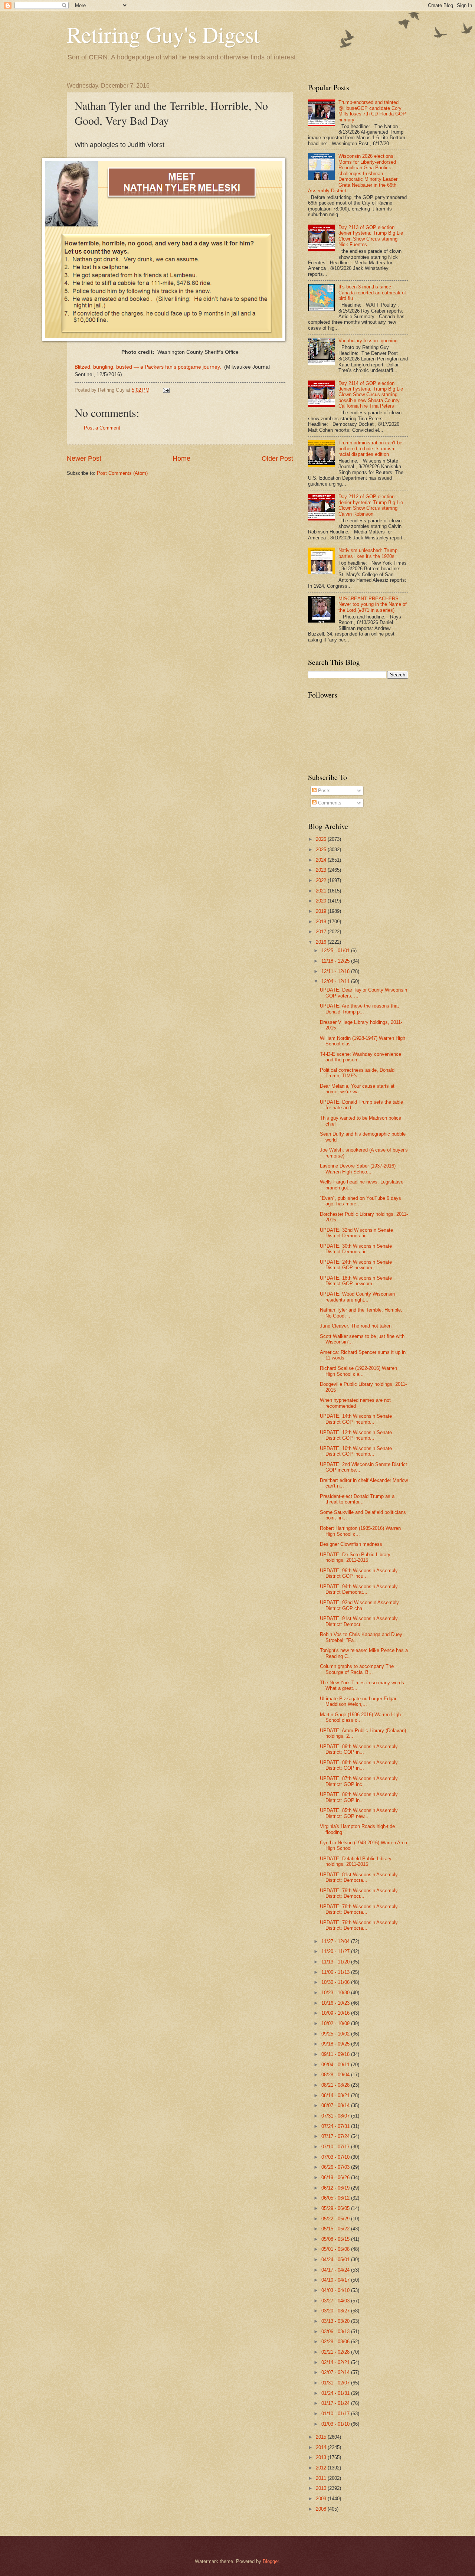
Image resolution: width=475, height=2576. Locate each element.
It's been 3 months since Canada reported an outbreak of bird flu (372, 293)
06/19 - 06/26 (336, 2177)
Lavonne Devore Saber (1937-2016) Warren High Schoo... (358, 1169)
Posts (324, 791)
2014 (322, 2447)
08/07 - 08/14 (336, 2105)
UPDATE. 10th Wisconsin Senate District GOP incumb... (356, 1451)
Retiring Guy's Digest (163, 34)
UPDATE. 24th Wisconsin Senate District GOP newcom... (356, 1265)
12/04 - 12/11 (336, 981)
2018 (322, 922)
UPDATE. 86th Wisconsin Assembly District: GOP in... (359, 1797)
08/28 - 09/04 (336, 2075)
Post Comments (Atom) (122, 473)
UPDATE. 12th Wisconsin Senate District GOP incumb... (356, 1435)
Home (181, 458)
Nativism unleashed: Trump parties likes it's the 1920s (368, 553)
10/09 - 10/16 (336, 2013)
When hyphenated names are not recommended (355, 1403)
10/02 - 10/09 (336, 2023)
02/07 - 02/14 (336, 2372)
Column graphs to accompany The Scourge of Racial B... (357, 1669)
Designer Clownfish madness (351, 1544)
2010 (322, 2488)
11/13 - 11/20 (336, 1962)
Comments (329, 803)
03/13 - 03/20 (336, 2321)
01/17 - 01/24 (336, 2403)
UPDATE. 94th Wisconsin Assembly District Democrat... (359, 1589)
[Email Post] (166, 390)
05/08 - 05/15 (336, 2239)
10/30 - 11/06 (336, 1982)
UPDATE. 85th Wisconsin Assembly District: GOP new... (359, 1813)
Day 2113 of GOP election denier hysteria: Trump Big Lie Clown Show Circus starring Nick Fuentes (371, 236)
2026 (322, 839)
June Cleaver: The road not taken (356, 1326)
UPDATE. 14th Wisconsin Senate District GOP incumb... (356, 1419)
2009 (322, 2499)
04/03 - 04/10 (336, 2290)
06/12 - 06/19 (336, 2188)
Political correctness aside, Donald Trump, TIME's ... (357, 1073)
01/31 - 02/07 (336, 2383)
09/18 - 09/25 (336, 2044)
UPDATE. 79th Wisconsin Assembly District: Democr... (359, 1893)
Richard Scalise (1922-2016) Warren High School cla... (358, 1371)
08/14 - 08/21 (336, 2095)
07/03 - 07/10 (336, 2157)
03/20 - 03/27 (336, 2311)
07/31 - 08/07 (336, 2116)
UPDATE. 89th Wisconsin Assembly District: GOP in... (359, 1749)
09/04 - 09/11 (336, 2065)
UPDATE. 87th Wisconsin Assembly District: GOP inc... (359, 1781)
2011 (322, 2478)
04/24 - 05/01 (336, 2260)
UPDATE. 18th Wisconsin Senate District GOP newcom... (356, 1281)
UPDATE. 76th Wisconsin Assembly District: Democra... (359, 1925)
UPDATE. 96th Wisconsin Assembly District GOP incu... (359, 1573)
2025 (322, 850)
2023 (322, 870)
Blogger (271, 2561)
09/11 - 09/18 (336, 2054)
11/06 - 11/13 (336, 1972)
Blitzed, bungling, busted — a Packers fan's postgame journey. (149, 367)
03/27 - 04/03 (336, 2301)
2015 (322, 2437)
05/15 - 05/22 (336, 2229)
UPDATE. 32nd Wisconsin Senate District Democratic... (356, 1233)
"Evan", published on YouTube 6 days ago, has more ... (361, 1201)
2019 (322, 911)
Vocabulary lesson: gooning (368, 341)
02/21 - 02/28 (336, 2352)
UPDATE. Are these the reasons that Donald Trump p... (359, 1009)
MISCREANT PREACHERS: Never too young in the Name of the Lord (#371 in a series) (373, 604)
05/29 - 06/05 (336, 2208)
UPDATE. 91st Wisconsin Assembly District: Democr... (359, 1621)
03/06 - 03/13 (336, 2332)
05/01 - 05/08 (336, 2249)
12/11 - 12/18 (336, 971)
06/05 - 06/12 (336, 2198)
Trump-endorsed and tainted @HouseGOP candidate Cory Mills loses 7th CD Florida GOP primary (372, 111)
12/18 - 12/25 (336, 961)
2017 (322, 932)
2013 (322, 2457)
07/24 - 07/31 (336, 2126)
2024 (322, 860)
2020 (322, 901)
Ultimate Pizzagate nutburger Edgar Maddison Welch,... (358, 1701)
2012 (322, 2468)
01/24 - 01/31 (336, 2393)
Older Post (277, 458)
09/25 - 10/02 (336, 2034)
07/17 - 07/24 (336, 2136)
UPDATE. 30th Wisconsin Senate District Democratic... (356, 1249)
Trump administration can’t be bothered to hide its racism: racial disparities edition (370, 448)
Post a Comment (102, 428)
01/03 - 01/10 (336, 2424)
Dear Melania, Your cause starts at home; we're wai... (357, 1089)
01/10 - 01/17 (336, 2414)
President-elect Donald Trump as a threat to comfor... (357, 1499)
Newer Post (84, 458)
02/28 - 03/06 (336, 2342)
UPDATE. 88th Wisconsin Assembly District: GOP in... (359, 1765)
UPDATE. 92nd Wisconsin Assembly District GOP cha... (359, 1605)
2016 (322, 942)
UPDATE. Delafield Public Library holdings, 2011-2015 (356, 1861)
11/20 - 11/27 (336, 1951)
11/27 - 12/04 (336, 1941)
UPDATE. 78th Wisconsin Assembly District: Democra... (359, 1909)
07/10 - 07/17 (336, 2147)
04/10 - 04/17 (336, 2280)
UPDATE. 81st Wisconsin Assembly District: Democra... (359, 1877)
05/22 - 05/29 (336, 2219)
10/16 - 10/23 (336, 2003)
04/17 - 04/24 (336, 2270)
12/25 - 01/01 (336, 951)
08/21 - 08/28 (336, 2085)
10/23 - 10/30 (336, 1993)
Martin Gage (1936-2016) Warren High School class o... (360, 1717)
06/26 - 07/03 (336, 2167)
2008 (322, 2509)
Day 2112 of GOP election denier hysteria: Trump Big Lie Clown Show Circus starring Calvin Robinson (371, 505)
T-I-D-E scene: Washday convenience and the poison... (361, 1057)
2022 (322, 880)
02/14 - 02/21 (336, 2362)
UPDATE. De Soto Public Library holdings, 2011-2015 (355, 1557)
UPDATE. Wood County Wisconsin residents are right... (357, 1297)
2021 (322, 891)
